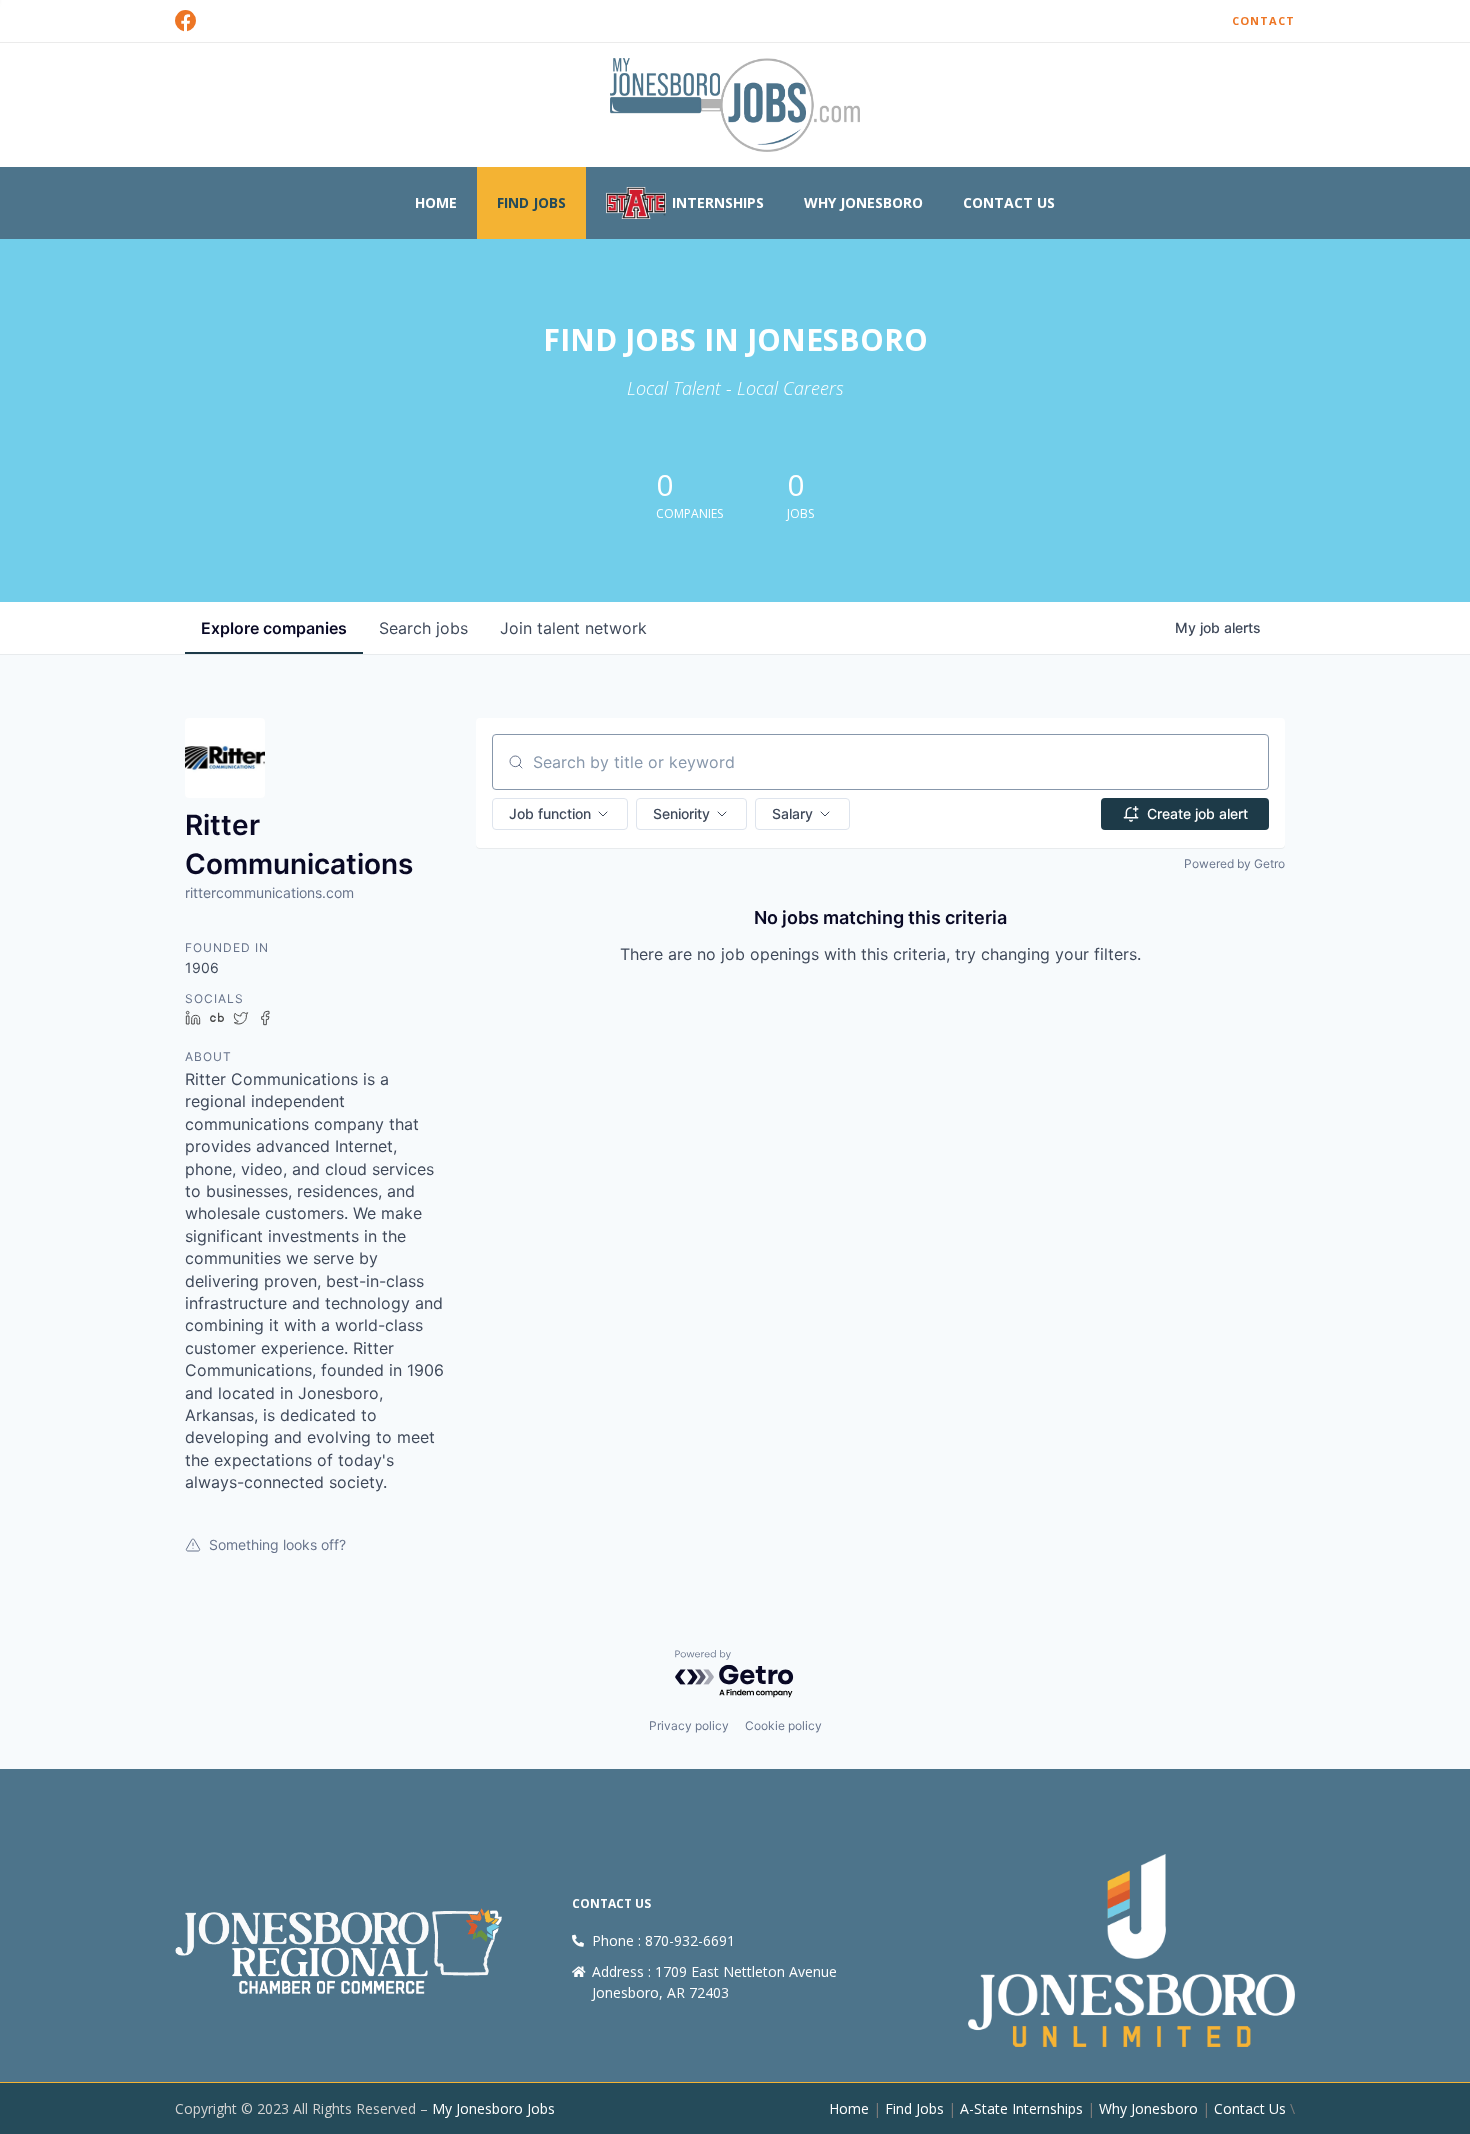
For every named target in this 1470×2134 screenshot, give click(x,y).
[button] (560, 814)
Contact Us (1009, 202)
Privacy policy (689, 1725)
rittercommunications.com (269, 892)
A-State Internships (1021, 2108)
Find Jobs (531, 202)
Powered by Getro (1234, 863)
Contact (1263, 20)
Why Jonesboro (863, 202)
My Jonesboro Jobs (493, 2108)
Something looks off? (277, 1544)
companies (274, 628)
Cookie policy (783, 1725)
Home (436, 202)
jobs (423, 628)
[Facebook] (186, 21)
